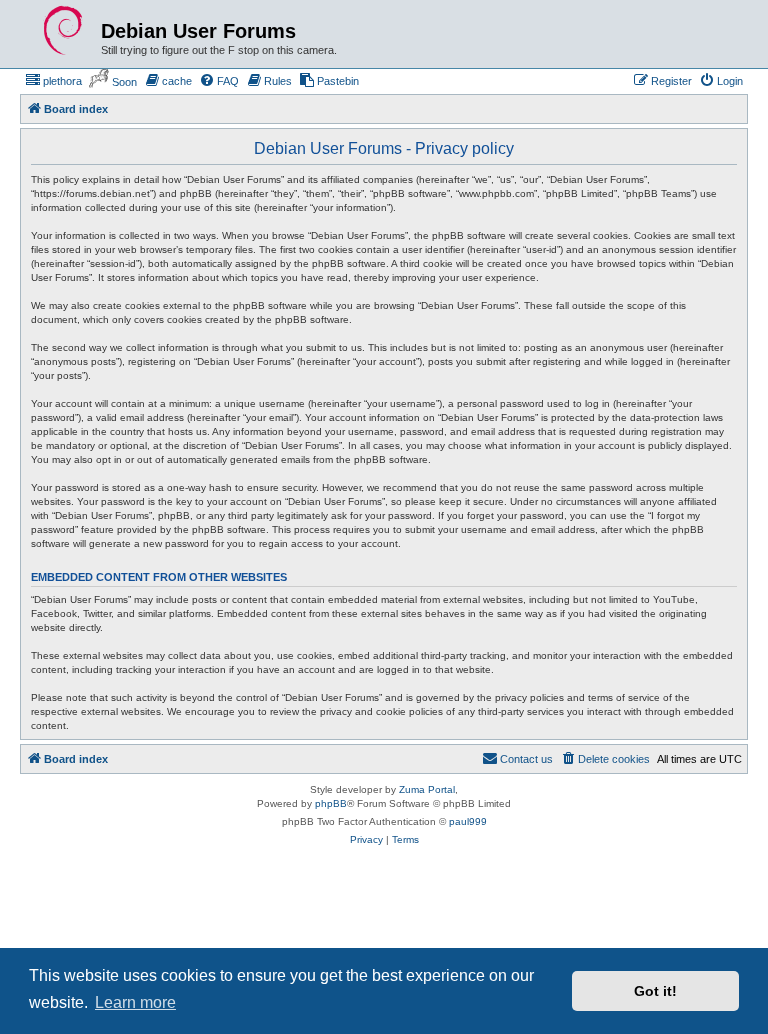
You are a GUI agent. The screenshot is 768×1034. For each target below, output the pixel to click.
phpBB (331, 803)
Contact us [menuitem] (526, 759)
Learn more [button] (135, 1002)
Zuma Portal (427, 789)
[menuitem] (53, 81)
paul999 (468, 821)
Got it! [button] (655, 991)
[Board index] (63, 31)
